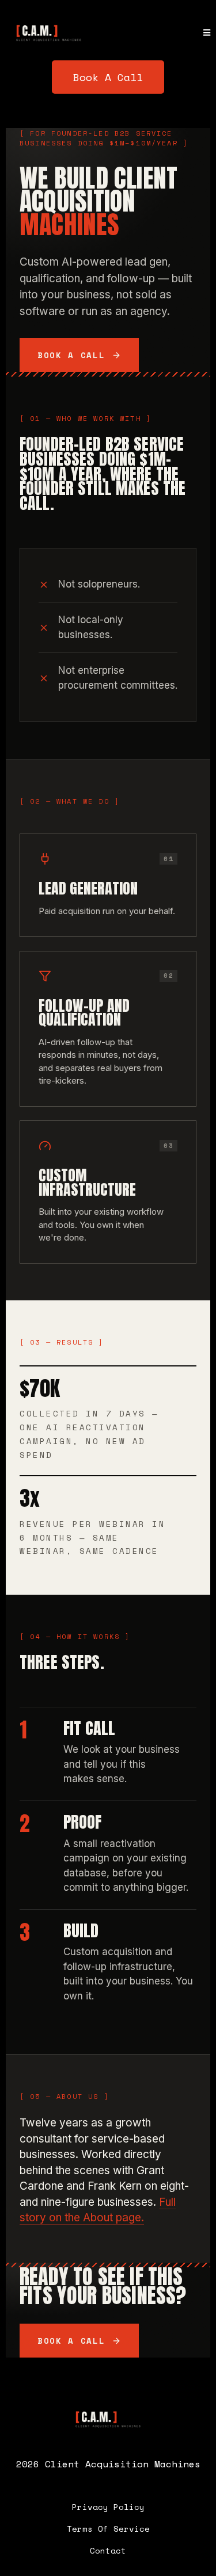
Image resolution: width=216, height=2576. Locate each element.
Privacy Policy (108, 2507)
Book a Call (71, 355)
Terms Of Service (108, 2529)
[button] (207, 33)
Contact (108, 2550)
